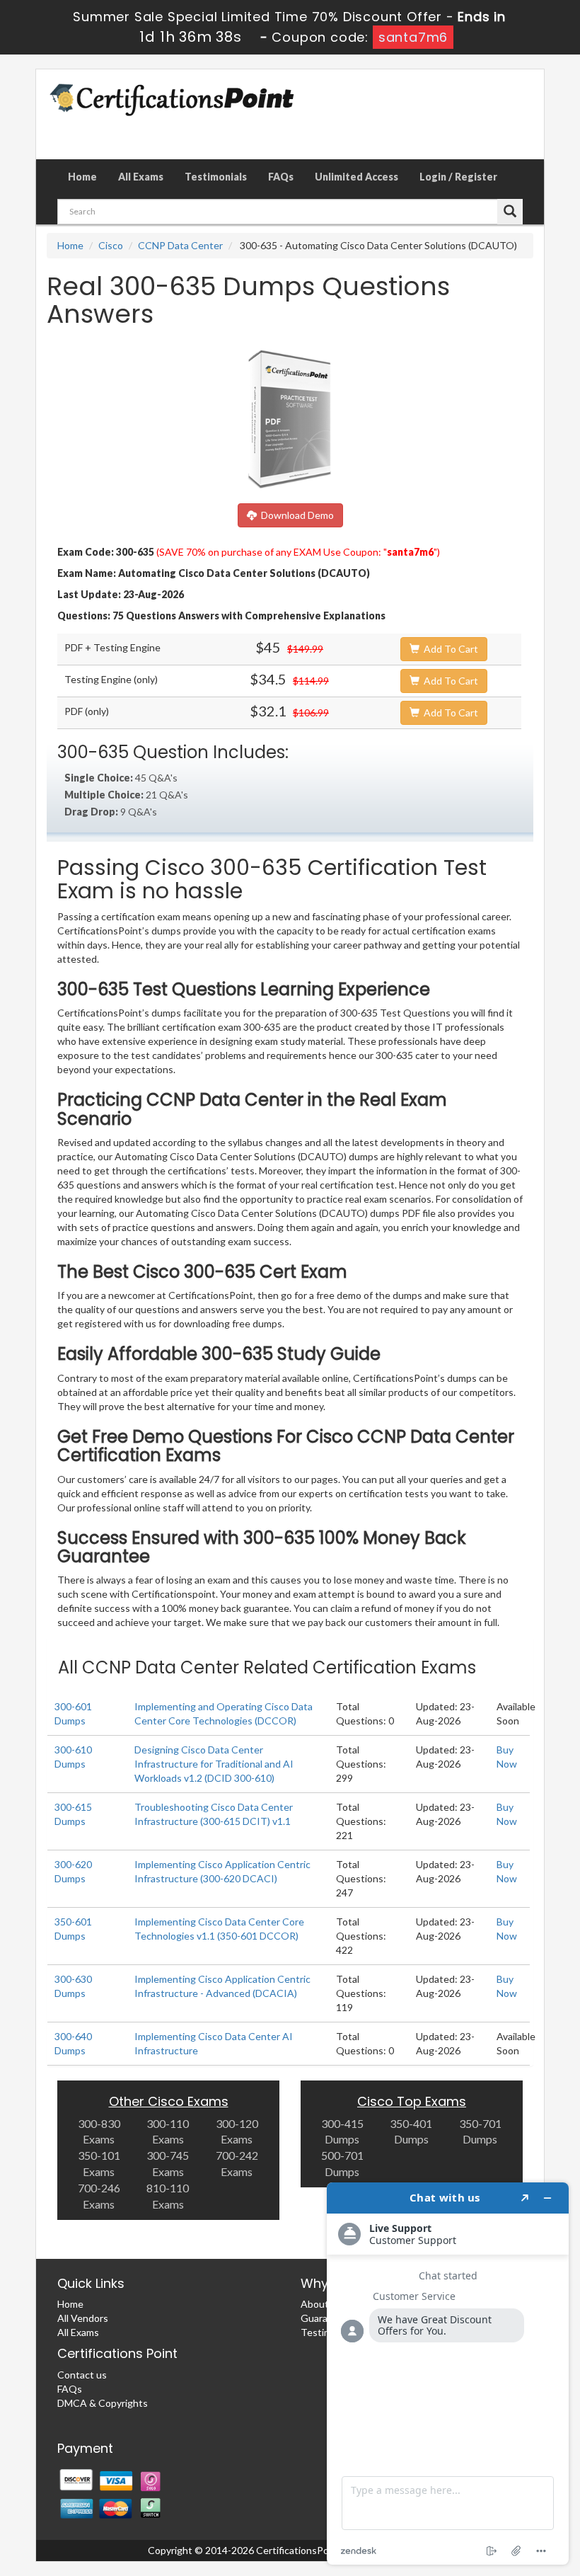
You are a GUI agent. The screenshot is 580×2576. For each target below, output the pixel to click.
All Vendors (83, 2318)
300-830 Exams (99, 2131)
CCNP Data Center (180, 245)
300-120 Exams (237, 2131)
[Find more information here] (448, 2374)
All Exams (141, 177)
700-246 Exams (99, 2196)
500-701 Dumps (342, 2163)
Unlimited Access (356, 177)
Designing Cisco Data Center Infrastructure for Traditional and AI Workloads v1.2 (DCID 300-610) (214, 1764)
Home (82, 177)
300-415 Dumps (342, 2131)
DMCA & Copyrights (103, 2403)
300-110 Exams (168, 2131)
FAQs (281, 177)
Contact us (82, 2375)
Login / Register (458, 177)
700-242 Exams (237, 2163)
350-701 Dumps (480, 2131)
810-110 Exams (168, 2196)
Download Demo (295, 515)
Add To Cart (449, 649)
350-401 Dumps (411, 2131)
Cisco (111, 245)
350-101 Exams (99, 2163)
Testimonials (216, 177)
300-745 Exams (168, 2163)
